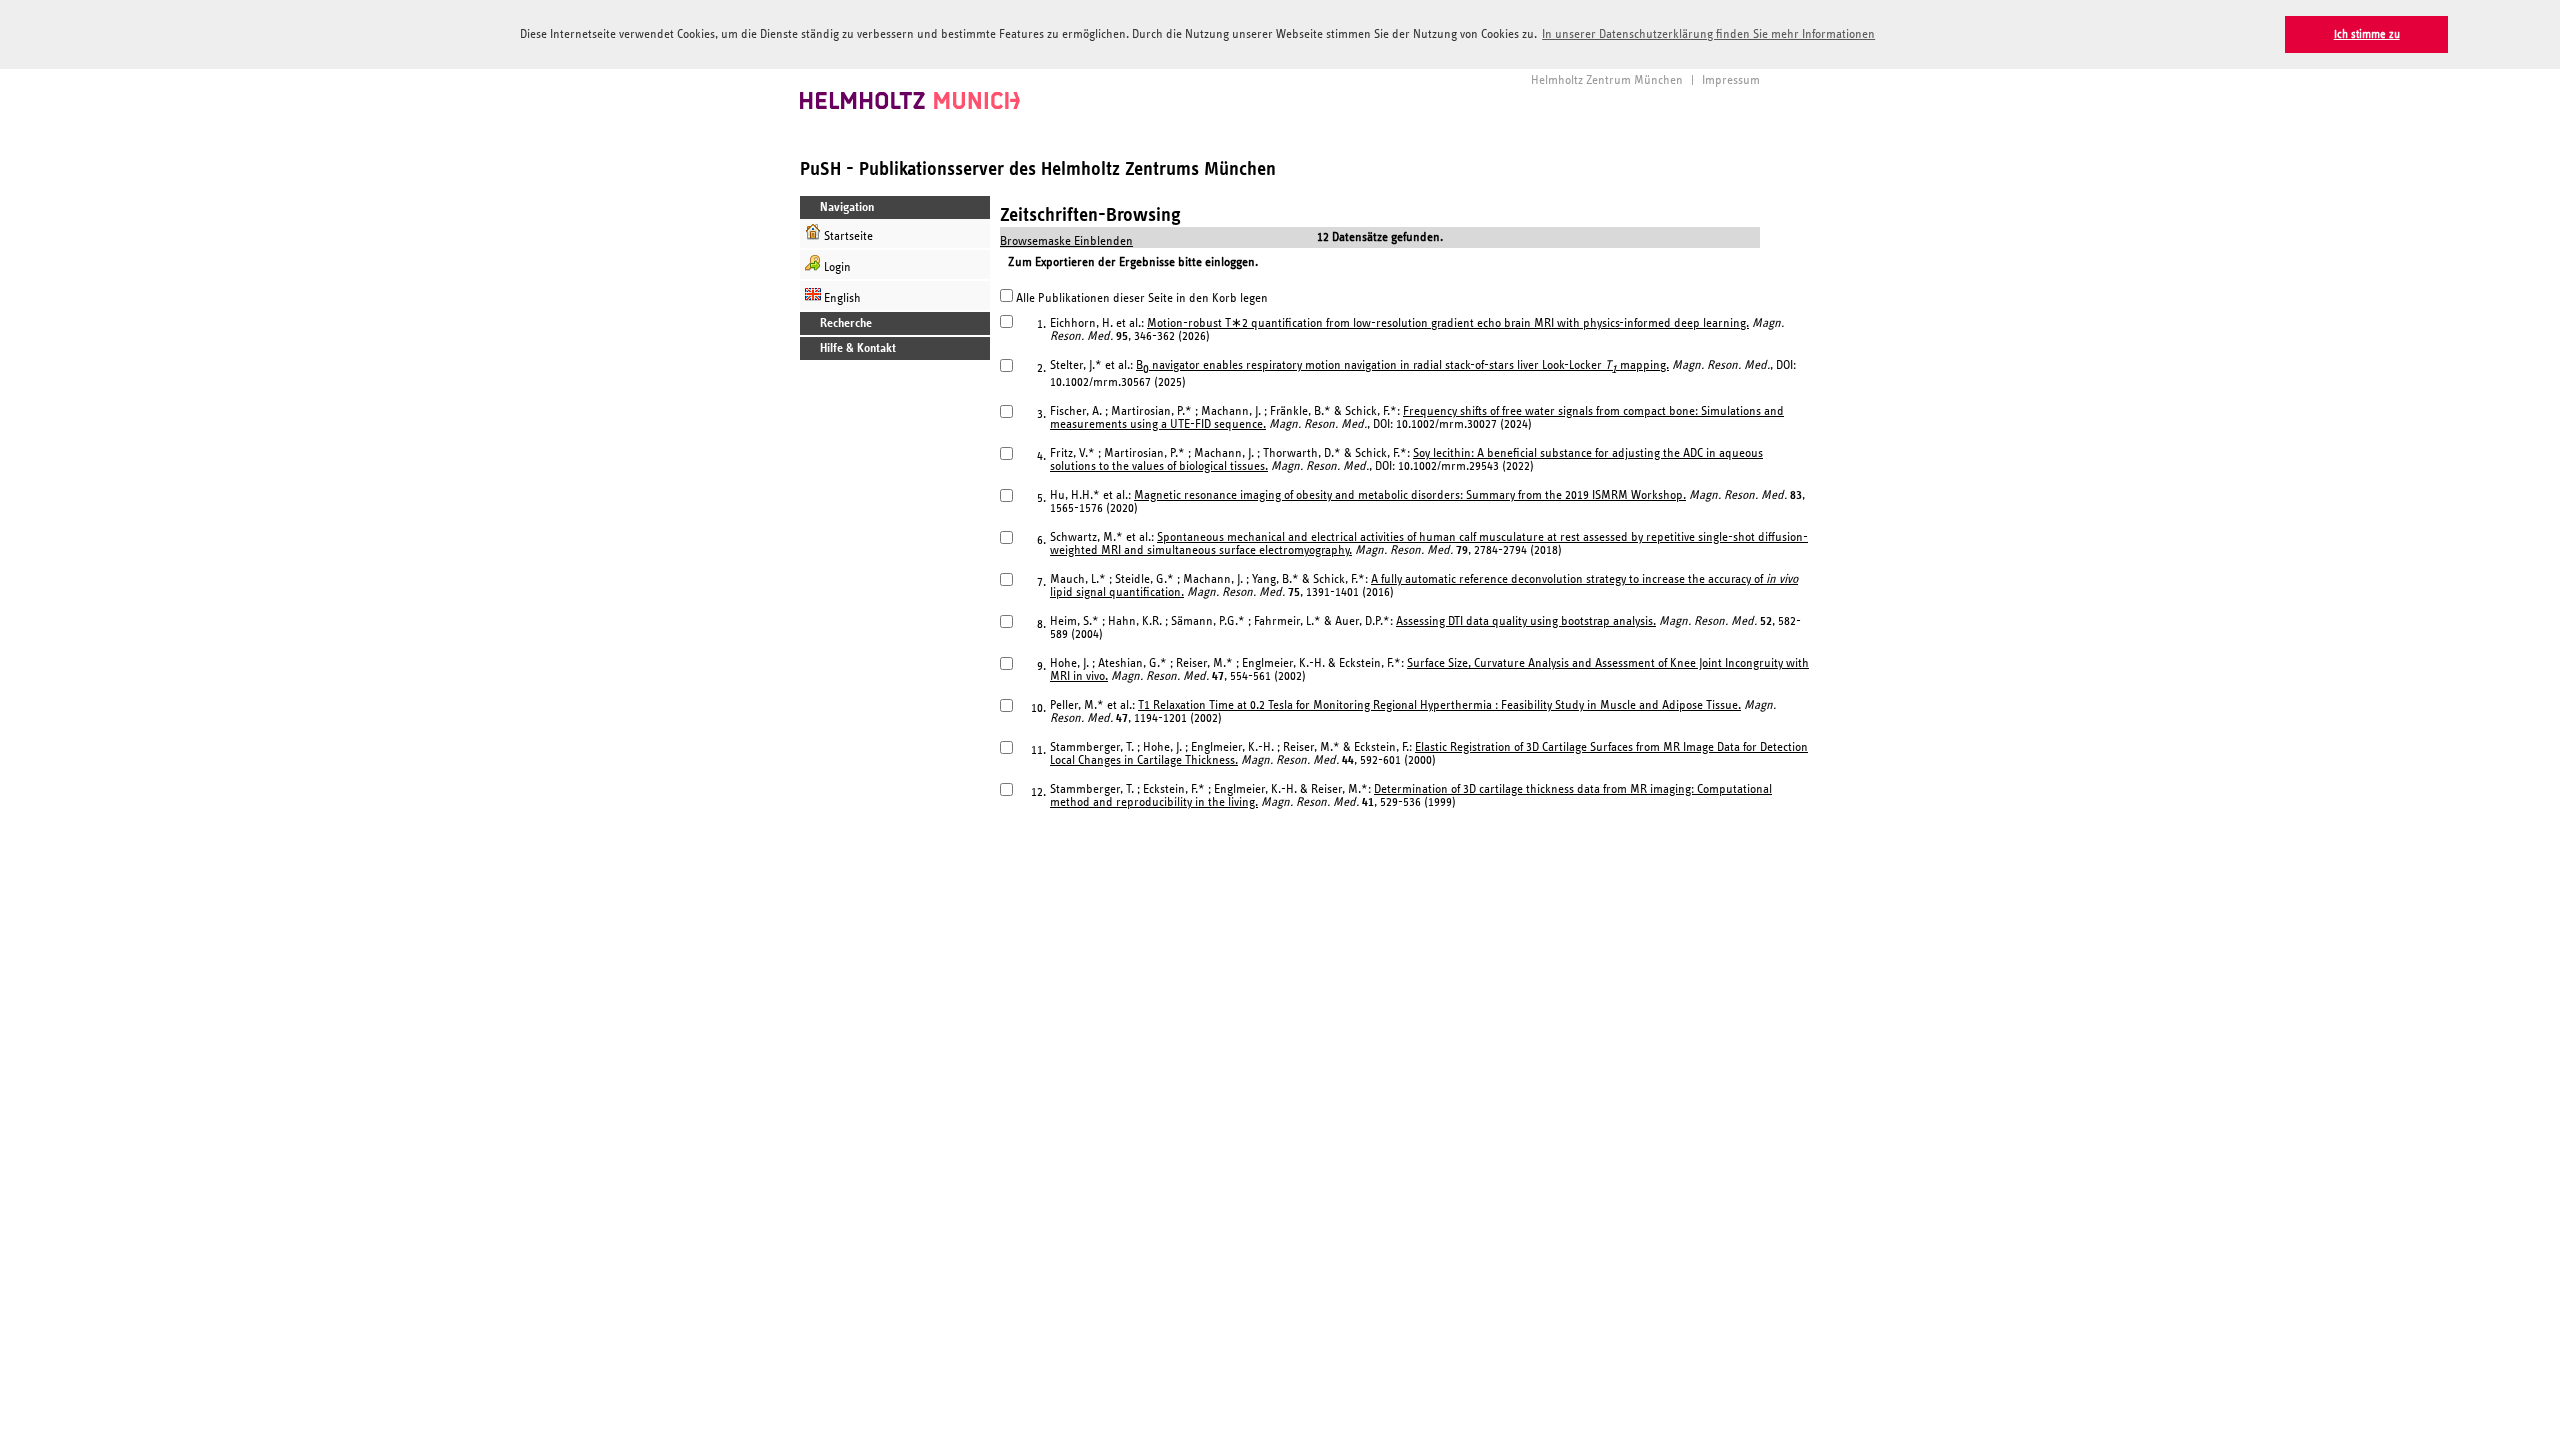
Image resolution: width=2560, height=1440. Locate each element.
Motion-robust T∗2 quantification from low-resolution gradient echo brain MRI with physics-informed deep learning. (1448, 323)
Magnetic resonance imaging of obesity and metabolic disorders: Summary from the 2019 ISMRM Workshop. (1410, 495)
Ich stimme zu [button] (2367, 34)
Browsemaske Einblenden (1066, 241)
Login (836, 267)
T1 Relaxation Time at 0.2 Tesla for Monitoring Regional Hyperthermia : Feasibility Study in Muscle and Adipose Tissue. (1439, 705)
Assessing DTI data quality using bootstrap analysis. (1526, 621)
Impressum (1731, 80)
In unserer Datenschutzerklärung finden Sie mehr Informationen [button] (1708, 34)
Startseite (847, 236)
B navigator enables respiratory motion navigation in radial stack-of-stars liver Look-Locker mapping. (1402, 365)
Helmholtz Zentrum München (1607, 80)
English (841, 298)
